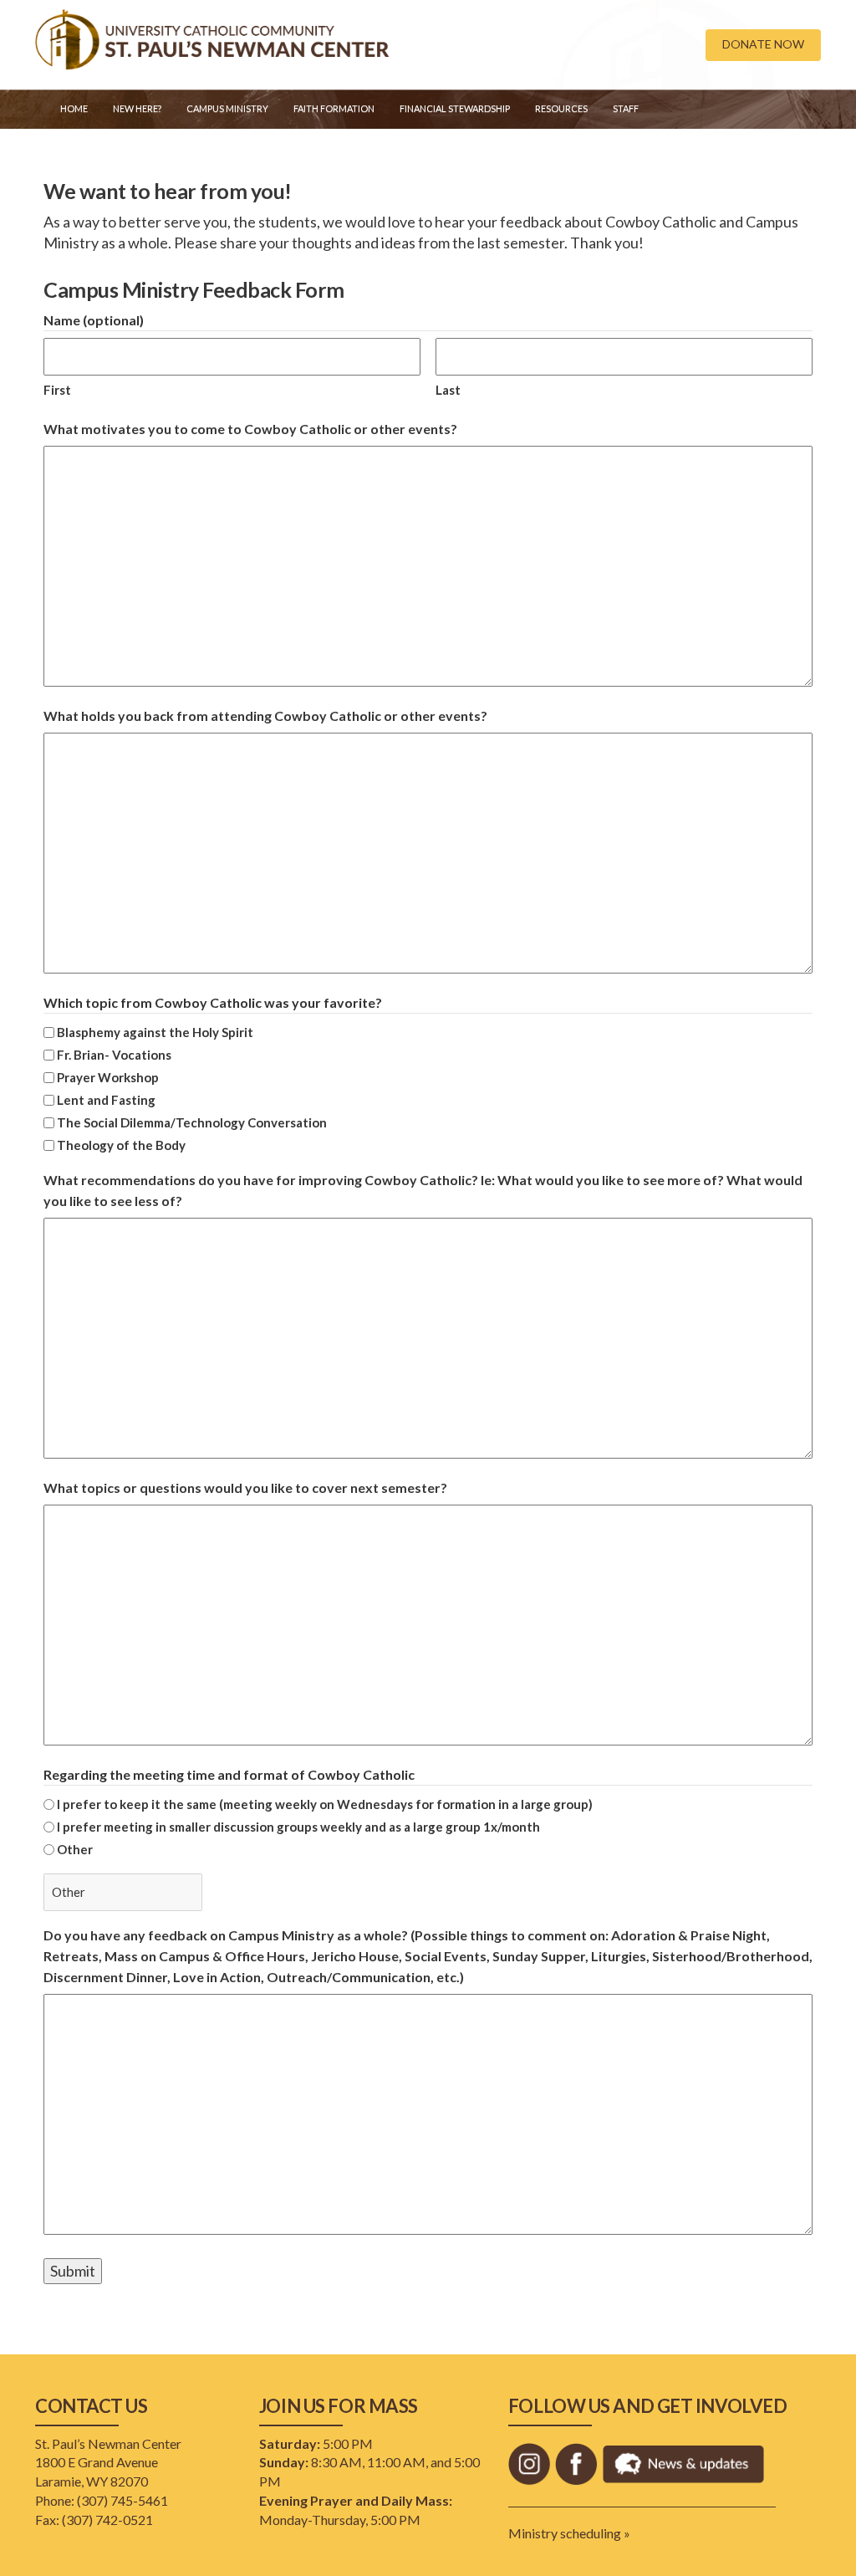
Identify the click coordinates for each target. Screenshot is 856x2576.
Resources (561, 108)
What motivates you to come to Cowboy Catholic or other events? (250, 429)
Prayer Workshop (108, 1077)
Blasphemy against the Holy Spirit (155, 1032)
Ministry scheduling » (569, 2533)
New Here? (137, 108)
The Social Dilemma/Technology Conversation (192, 1122)
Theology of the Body (121, 1145)
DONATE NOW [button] (763, 44)
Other (75, 1849)
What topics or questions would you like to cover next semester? (245, 1487)
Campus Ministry (227, 108)
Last (448, 390)
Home (74, 108)
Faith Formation (334, 108)
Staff (626, 108)
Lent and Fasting (106, 1100)
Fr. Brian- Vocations (114, 1055)
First (57, 390)
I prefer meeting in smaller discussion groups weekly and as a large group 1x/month (298, 1827)
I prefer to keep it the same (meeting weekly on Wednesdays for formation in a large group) (325, 1804)
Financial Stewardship (455, 108)
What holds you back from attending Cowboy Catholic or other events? (265, 716)
